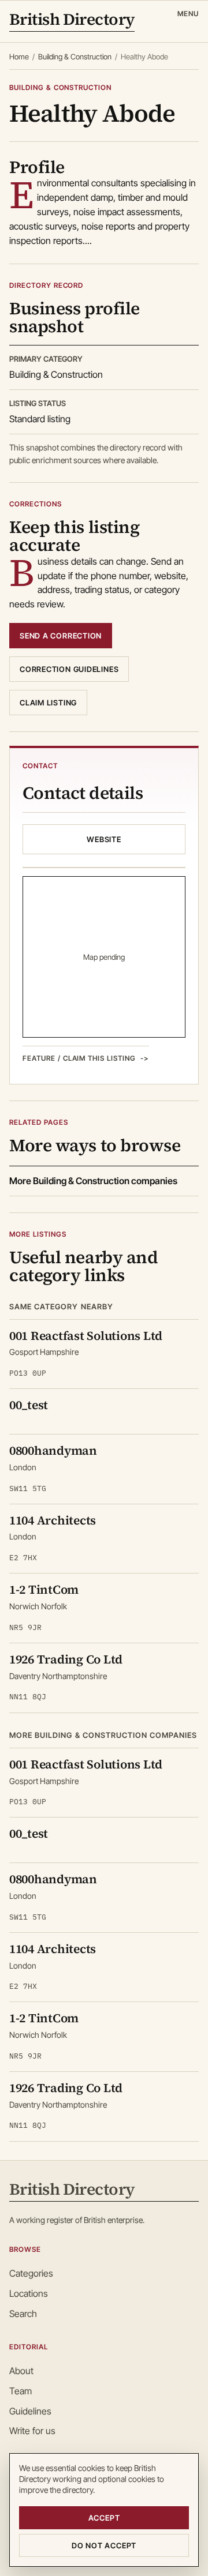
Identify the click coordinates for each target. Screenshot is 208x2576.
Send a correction (61, 636)
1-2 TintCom (44, 1589)
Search (23, 2314)
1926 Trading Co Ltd (66, 1659)
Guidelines (30, 2411)
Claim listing (48, 703)
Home (19, 57)
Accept (104, 2518)
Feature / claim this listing (79, 1058)
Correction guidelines (69, 669)
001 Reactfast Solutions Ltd (86, 1336)
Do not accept (104, 2545)
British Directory (72, 20)
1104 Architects (53, 1520)
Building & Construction (75, 57)
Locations (29, 2293)
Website (104, 839)
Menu (188, 14)
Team (21, 2391)
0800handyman (53, 1450)
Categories (31, 2273)
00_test (29, 1405)
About (21, 2371)
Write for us (32, 2431)
